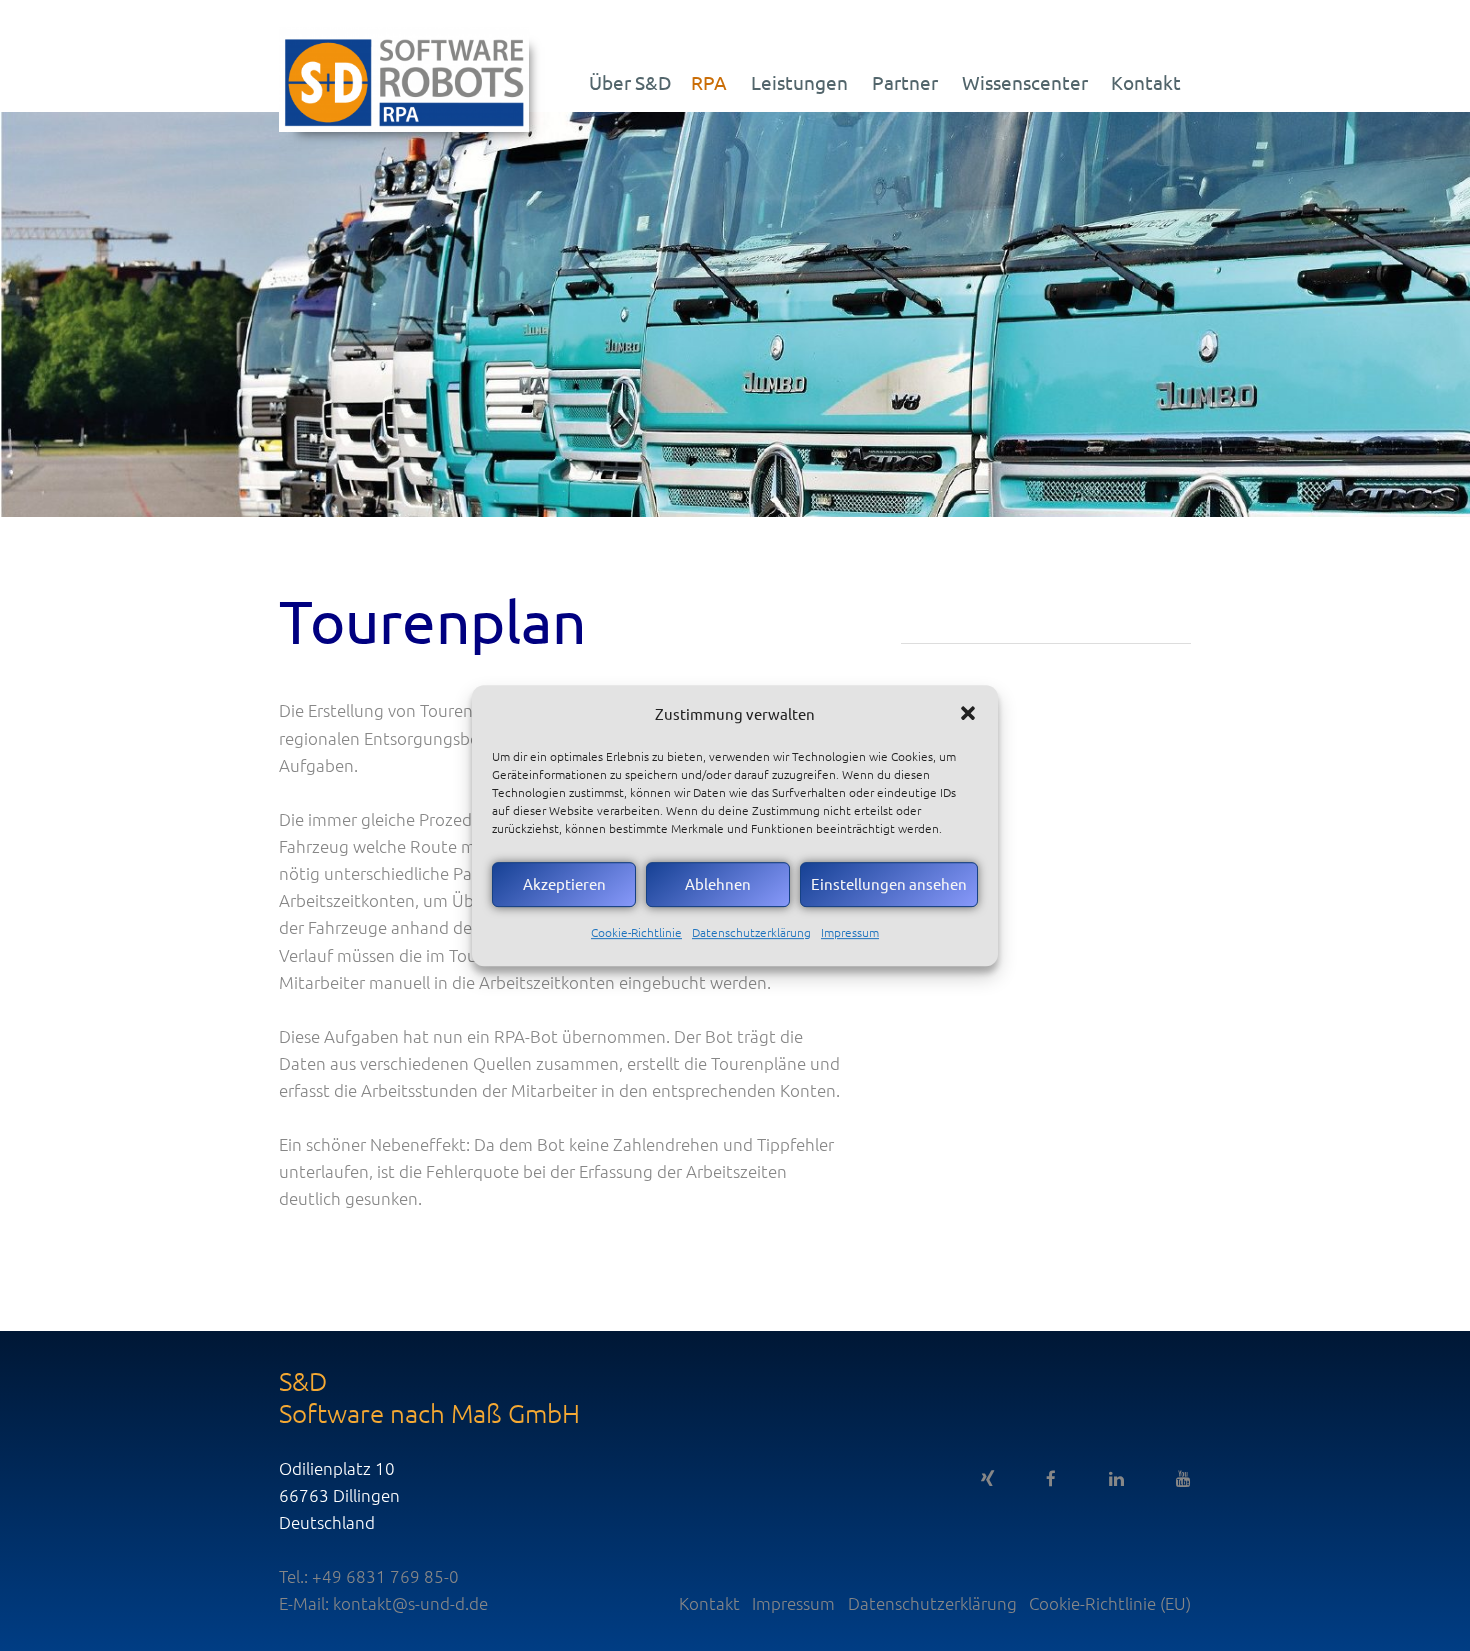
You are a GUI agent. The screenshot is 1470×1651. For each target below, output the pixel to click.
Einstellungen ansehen (889, 883)
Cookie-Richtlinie (636, 932)
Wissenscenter (1025, 82)
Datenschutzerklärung (751, 932)
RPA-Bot (526, 1036)
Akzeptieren (564, 883)
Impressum (850, 932)
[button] (968, 713)
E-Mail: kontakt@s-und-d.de (383, 1603)
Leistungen (799, 82)
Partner (905, 82)
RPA (709, 82)
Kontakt (1146, 82)
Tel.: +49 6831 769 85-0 (369, 1576)
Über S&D (630, 82)
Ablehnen (718, 883)
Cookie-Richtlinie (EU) (1110, 1603)
